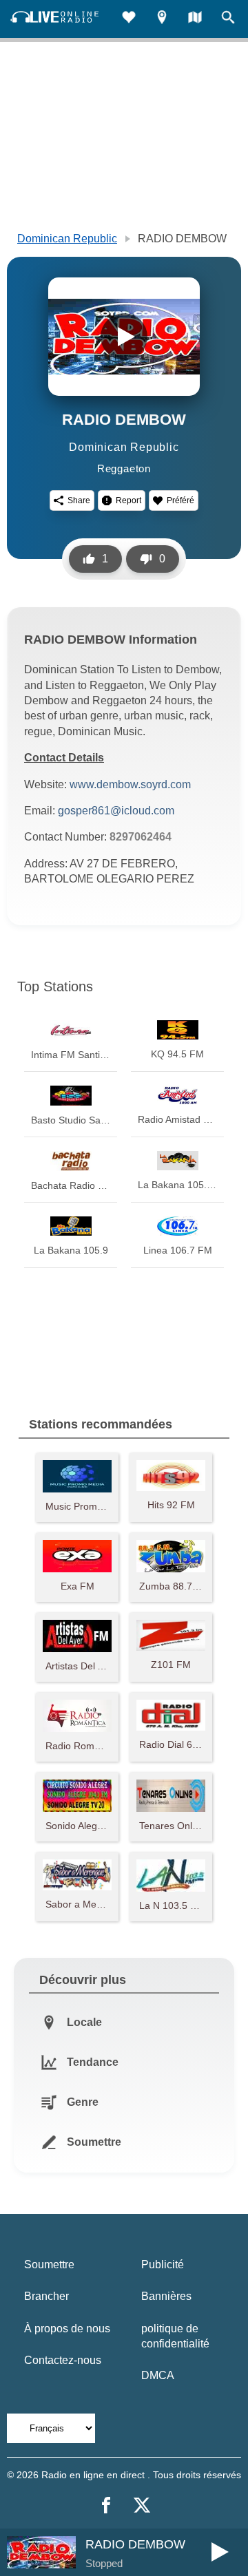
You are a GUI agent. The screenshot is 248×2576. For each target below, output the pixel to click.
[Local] (162, 19)
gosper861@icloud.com (116, 811)
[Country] (195, 19)
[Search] (228, 19)
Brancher (46, 2296)
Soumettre (49, 2264)
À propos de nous (67, 2329)
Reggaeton (124, 468)
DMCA (158, 2375)
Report (128, 500)
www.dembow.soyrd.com (130, 784)
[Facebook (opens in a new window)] (106, 2505)
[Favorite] (129, 19)
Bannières (166, 2296)
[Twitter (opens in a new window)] (142, 2505)
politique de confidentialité (175, 2336)
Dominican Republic (67, 239)
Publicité (163, 2264)
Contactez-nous (63, 2360)
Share (79, 500)
